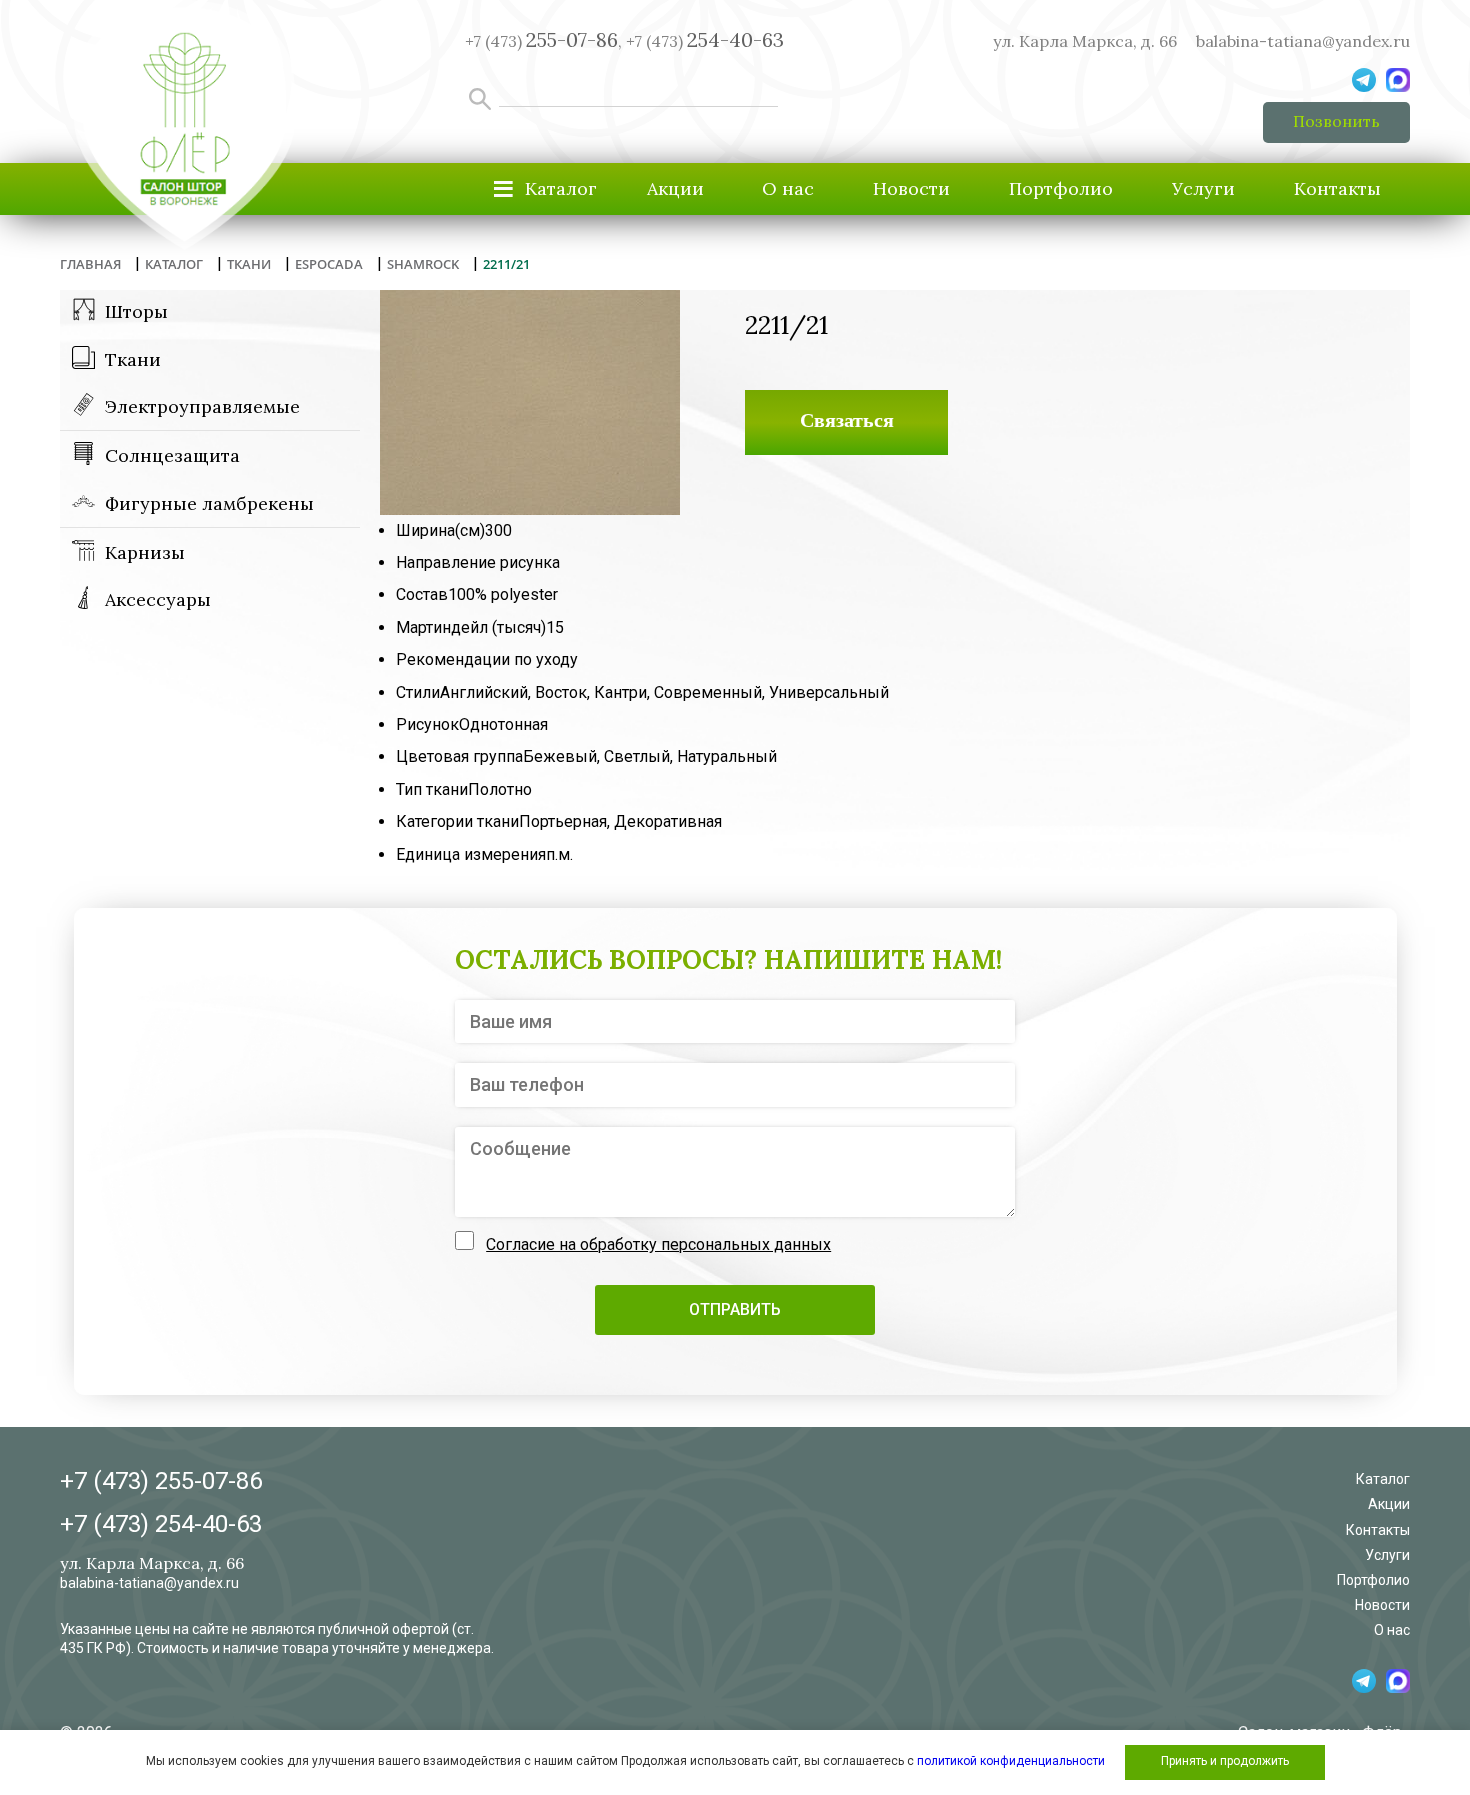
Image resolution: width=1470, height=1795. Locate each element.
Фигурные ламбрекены (209, 503)
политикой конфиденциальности (1011, 1761)
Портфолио (1061, 188)
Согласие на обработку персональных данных (658, 1244)
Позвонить (1336, 121)
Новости (911, 188)
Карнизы (145, 552)
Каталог (1383, 1479)
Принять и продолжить (1225, 1761)
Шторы (136, 311)
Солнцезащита (172, 455)
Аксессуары (158, 599)
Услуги (1203, 188)
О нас (788, 188)
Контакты (1337, 188)
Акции (675, 188)
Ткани (133, 359)
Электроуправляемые (202, 406)
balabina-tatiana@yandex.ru (1303, 41)
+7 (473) (705, 41)
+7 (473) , (543, 41)
